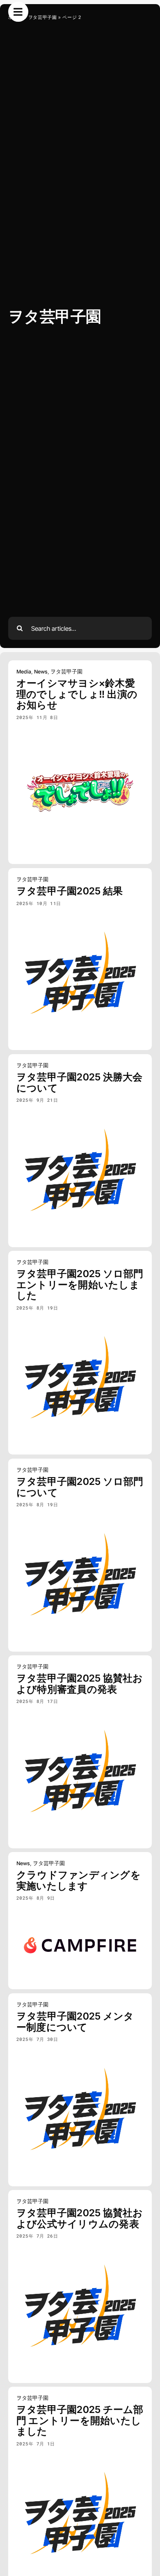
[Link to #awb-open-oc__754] (18, 12)
